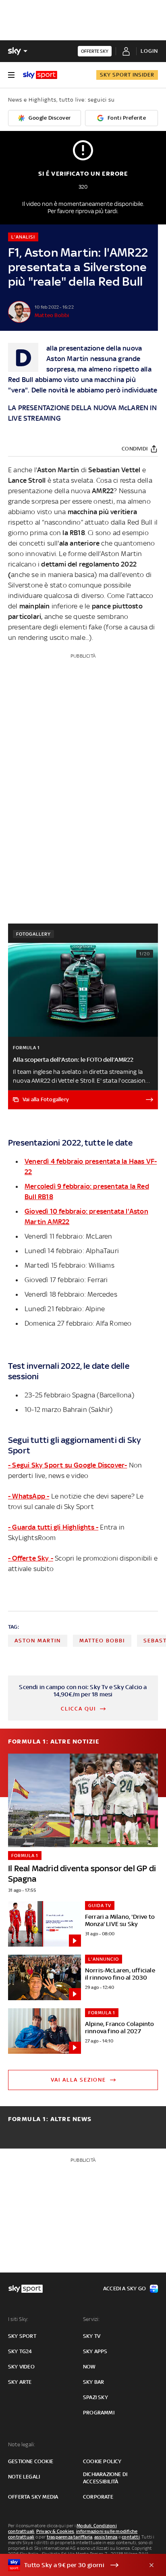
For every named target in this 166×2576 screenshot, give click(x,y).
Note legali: (22, 2444)
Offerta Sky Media (33, 2497)
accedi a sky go (124, 2289)
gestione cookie (31, 2461)
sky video (21, 2367)
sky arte (20, 2382)
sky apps (95, 2351)
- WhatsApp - (29, 1496)
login (149, 51)
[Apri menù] (11, 75)
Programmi (99, 2413)
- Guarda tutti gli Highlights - (53, 1527)
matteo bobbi (102, 1641)
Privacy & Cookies (55, 2531)
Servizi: (91, 2319)
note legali (24, 2477)
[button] (71, 2565)
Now (89, 2367)
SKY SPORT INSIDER (127, 75)
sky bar (93, 2382)
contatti (131, 2537)
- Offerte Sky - (31, 1558)
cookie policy (102, 2461)
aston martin (38, 1641)
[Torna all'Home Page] (40, 75)
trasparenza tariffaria (70, 2537)
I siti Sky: (18, 2319)
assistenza (106, 2537)
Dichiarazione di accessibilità (105, 2478)
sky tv (92, 2336)
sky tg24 (20, 2351)
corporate (98, 2497)
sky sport (22, 2336)
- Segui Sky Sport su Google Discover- (67, 1465)
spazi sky (95, 2397)
